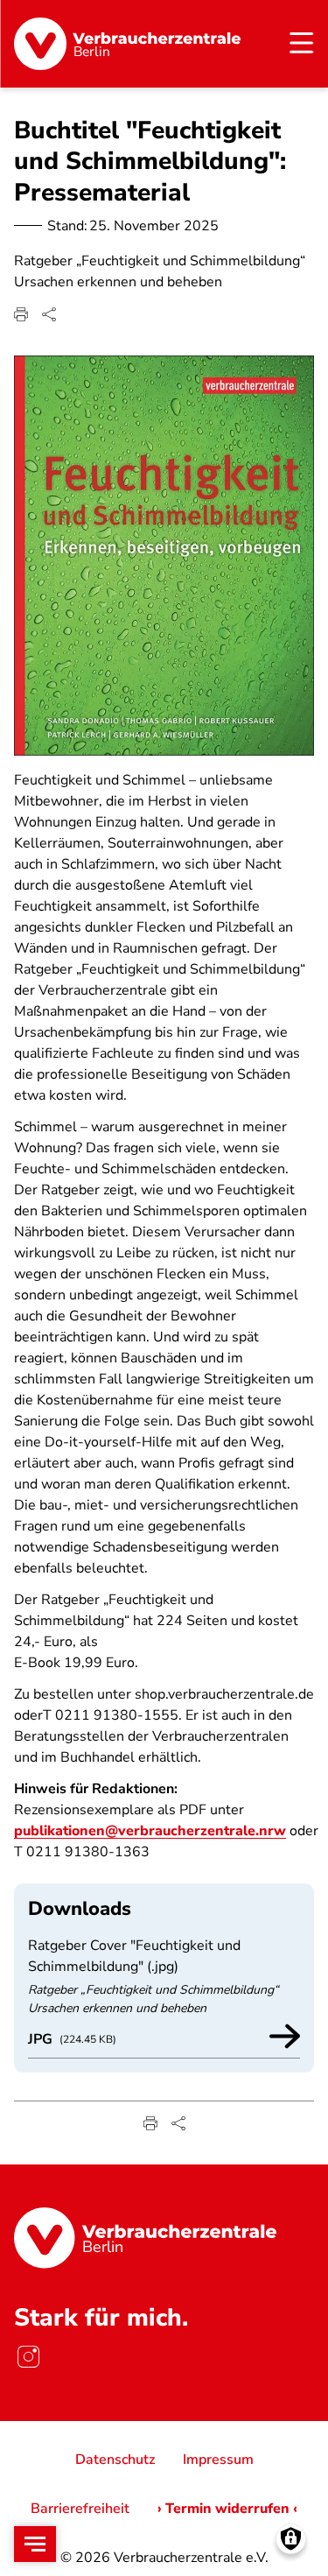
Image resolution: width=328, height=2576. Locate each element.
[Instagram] (28, 2356)
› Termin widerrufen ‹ (227, 2509)
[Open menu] (35, 2544)
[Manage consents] (291, 2539)
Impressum (218, 2460)
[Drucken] (21, 314)
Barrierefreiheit (80, 2509)
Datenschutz (115, 2460)
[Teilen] (49, 314)
